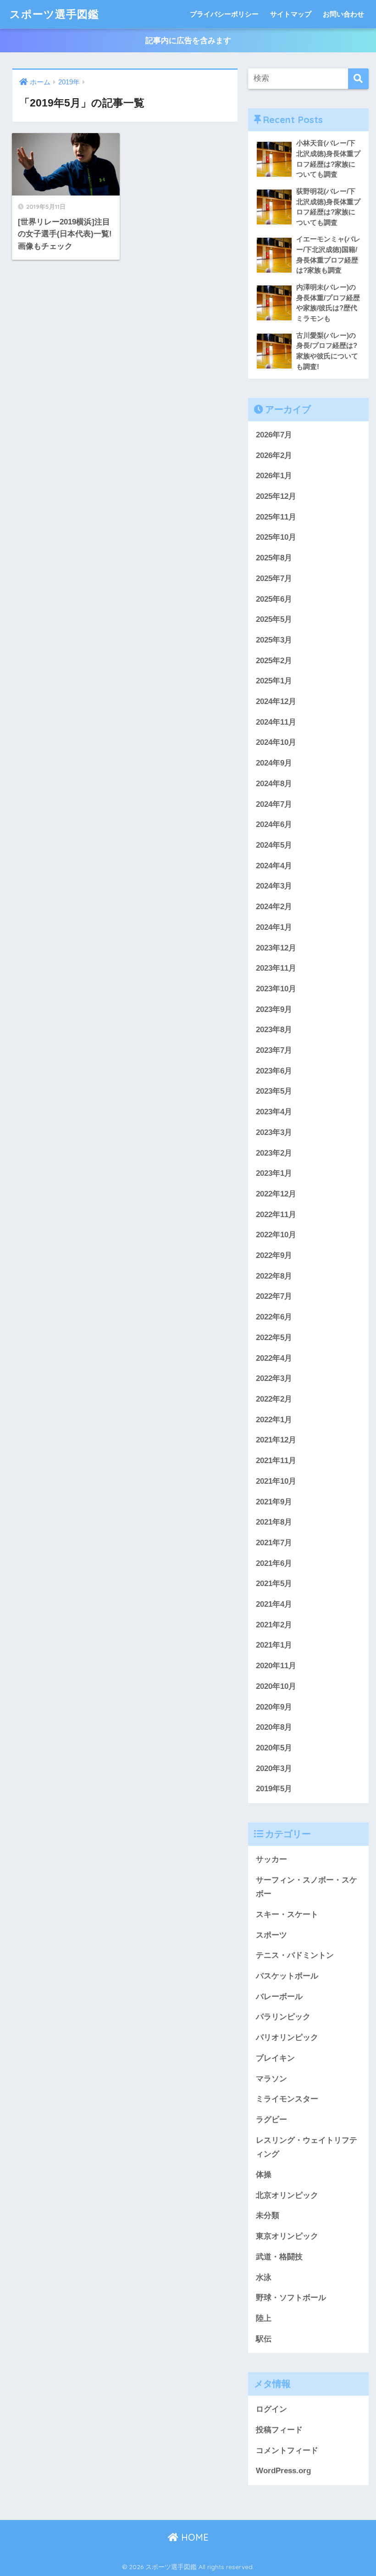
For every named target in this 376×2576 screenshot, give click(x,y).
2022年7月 (274, 1296)
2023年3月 (274, 1132)
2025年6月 (274, 599)
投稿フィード (279, 2430)
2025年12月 (276, 496)
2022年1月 (274, 1420)
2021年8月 (274, 1522)
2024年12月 (276, 701)
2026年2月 (274, 455)
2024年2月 (274, 907)
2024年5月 (274, 845)
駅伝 (264, 2339)
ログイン (271, 2409)
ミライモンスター (287, 2099)
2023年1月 (274, 1173)
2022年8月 (274, 1276)
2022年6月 (274, 1317)
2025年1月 (274, 681)
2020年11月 (276, 1666)
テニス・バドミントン (295, 1955)
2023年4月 (274, 1112)
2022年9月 (274, 1255)
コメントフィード (287, 2450)
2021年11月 (276, 1461)
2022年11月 (276, 1215)
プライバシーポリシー (224, 14)
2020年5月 (274, 1748)
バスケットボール (287, 1976)
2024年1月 (274, 927)
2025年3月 (274, 640)
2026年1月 (274, 476)
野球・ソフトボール (291, 2298)
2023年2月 (274, 1153)
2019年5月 (274, 1789)
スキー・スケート (287, 1914)
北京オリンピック (287, 2195)
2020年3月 (274, 1769)
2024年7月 (274, 804)
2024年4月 (274, 866)
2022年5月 (274, 1338)
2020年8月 (274, 1727)
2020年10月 (276, 1686)
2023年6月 (274, 1071)
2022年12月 (276, 1194)
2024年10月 (276, 742)
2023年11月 (276, 968)
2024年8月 (274, 784)
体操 (264, 2175)
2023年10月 (276, 989)
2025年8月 (274, 558)
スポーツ (271, 1935)
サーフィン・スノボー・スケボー (307, 1887)
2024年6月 (274, 824)
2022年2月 (274, 1399)
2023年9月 (274, 1009)
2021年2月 (274, 1625)
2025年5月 (274, 619)
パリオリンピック (287, 2037)
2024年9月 (274, 763)
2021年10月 (276, 1481)
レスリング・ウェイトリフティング (307, 2147)
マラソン (271, 2079)
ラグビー (271, 2120)
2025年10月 (276, 537)
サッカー (271, 1859)
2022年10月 (276, 1235)
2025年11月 (276, 517)
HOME (194, 2537)
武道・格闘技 (279, 2257)
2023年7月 (274, 1050)
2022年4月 (274, 1358)
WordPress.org (283, 2471)
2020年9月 (274, 1707)
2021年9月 (274, 1502)
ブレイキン (275, 2058)
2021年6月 (274, 1563)
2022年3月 (274, 1378)
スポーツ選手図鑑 (54, 14)
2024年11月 (276, 722)
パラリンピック (283, 2017)
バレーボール (279, 1997)
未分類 (268, 2216)
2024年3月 (274, 886)
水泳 (264, 2277)
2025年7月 (274, 578)
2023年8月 (274, 1030)
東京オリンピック (287, 2236)
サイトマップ (291, 14)
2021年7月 (274, 1543)
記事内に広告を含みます (188, 41)
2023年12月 (276, 948)
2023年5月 (274, 1091)
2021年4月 (274, 1604)
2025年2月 (274, 661)
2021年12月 (276, 1440)
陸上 (264, 2318)
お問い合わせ (343, 14)
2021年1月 (274, 1645)
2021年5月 (274, 1584)
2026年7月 (274, 435)
